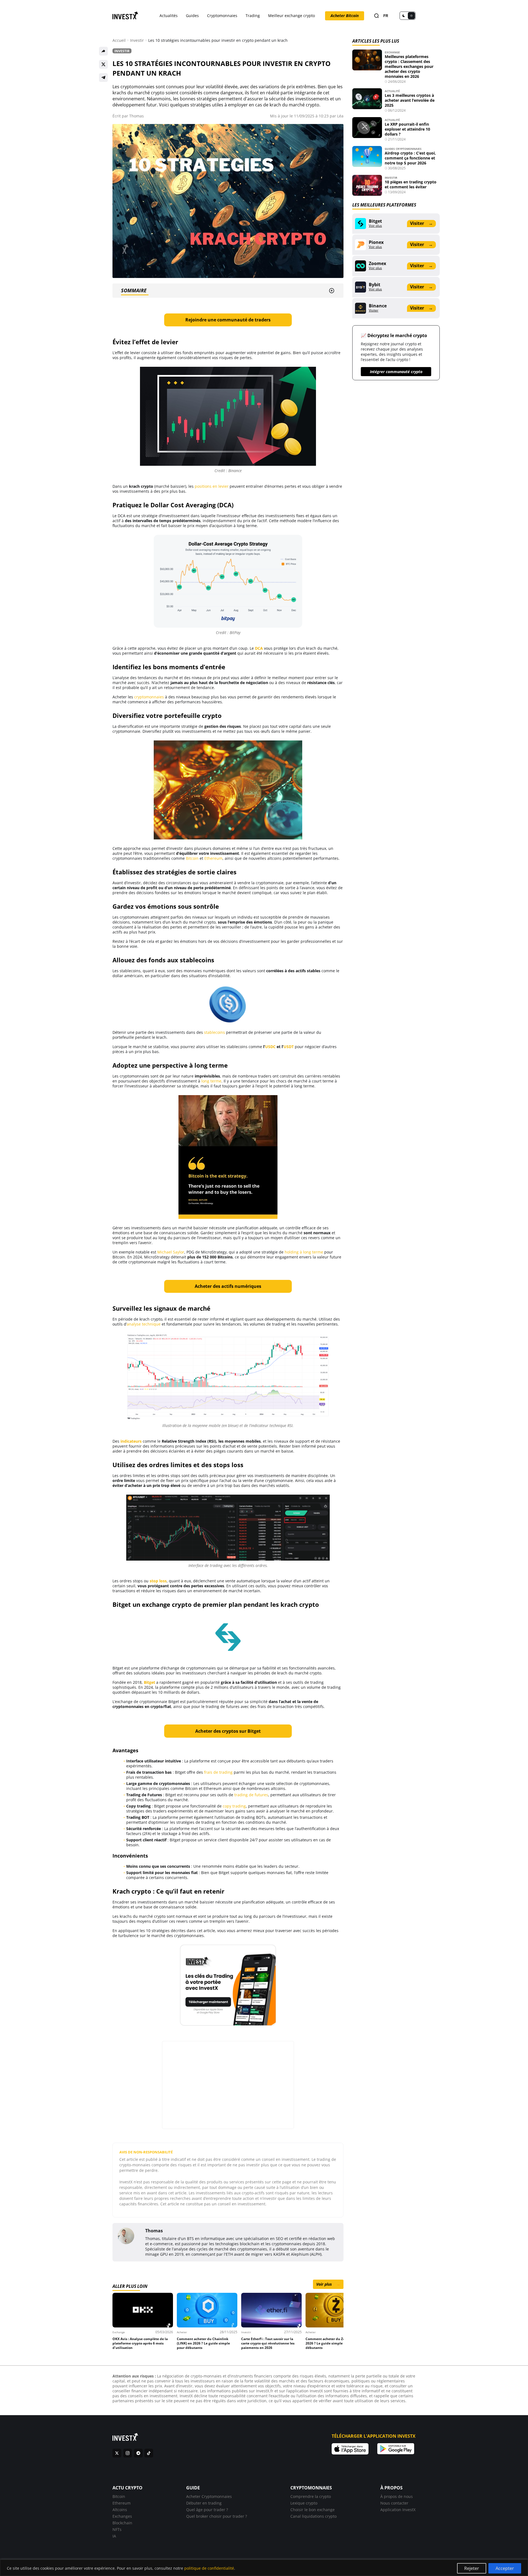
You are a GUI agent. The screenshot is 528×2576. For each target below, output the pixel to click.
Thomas (137, 116)
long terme (211, 1081)
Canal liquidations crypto (313, 2516)
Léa (340, 116)
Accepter (505, 2568)
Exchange (392, 52)
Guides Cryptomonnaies (403, 149)
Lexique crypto (304, 2503)
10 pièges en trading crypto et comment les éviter (411, 184)
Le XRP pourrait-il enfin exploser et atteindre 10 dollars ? (407, 129)
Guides (192, 16)
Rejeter (472, 2568)
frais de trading (218, 1772)
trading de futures (251, 1795)
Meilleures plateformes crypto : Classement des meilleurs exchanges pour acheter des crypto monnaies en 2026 (409, 66)
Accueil (119, 40)
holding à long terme (304, 1252)
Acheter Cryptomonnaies (209, 2496)
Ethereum (213, 858)
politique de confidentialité (209, 2568)
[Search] (376, 16)
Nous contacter (394, 2503)
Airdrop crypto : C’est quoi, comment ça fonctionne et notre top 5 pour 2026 (410, 158)
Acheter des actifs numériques (228, 1286)
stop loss (158, 1581)
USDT (289, 1047)
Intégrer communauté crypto (396, 372)
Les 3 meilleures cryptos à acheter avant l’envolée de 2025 (410, 100)
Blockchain (122, 2523)
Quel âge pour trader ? (207, 2510)
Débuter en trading (204, 2503)
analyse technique (144, 1324)
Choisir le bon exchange (313, 2510)
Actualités (169, 16)
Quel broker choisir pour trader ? (217, 2516)
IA (114, 2536)
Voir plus (328, 2284)
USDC (270, 1047)
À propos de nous (397, 2496)
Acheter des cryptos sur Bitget (228, 1731)
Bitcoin (192, 858)
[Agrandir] (295, 542)
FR (386, 16)
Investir (137, 40)
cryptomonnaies (149, 697)
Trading (253, 16)
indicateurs (131, 1441)
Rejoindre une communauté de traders (228, 320)
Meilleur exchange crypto (291, 16)
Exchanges (122, 2516)
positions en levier (212, 486)
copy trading (234, 1806)
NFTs (117, 2529)
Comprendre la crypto (311, 2496)
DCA (259, 648)
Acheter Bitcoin (345, 16)
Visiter (421, 223)
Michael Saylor (171, 1252)
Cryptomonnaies (222, 16)
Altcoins (120, 2510)
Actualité (392, 91)
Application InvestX (398, 2510)
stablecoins (215, 1032)
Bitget (149, 1682)
